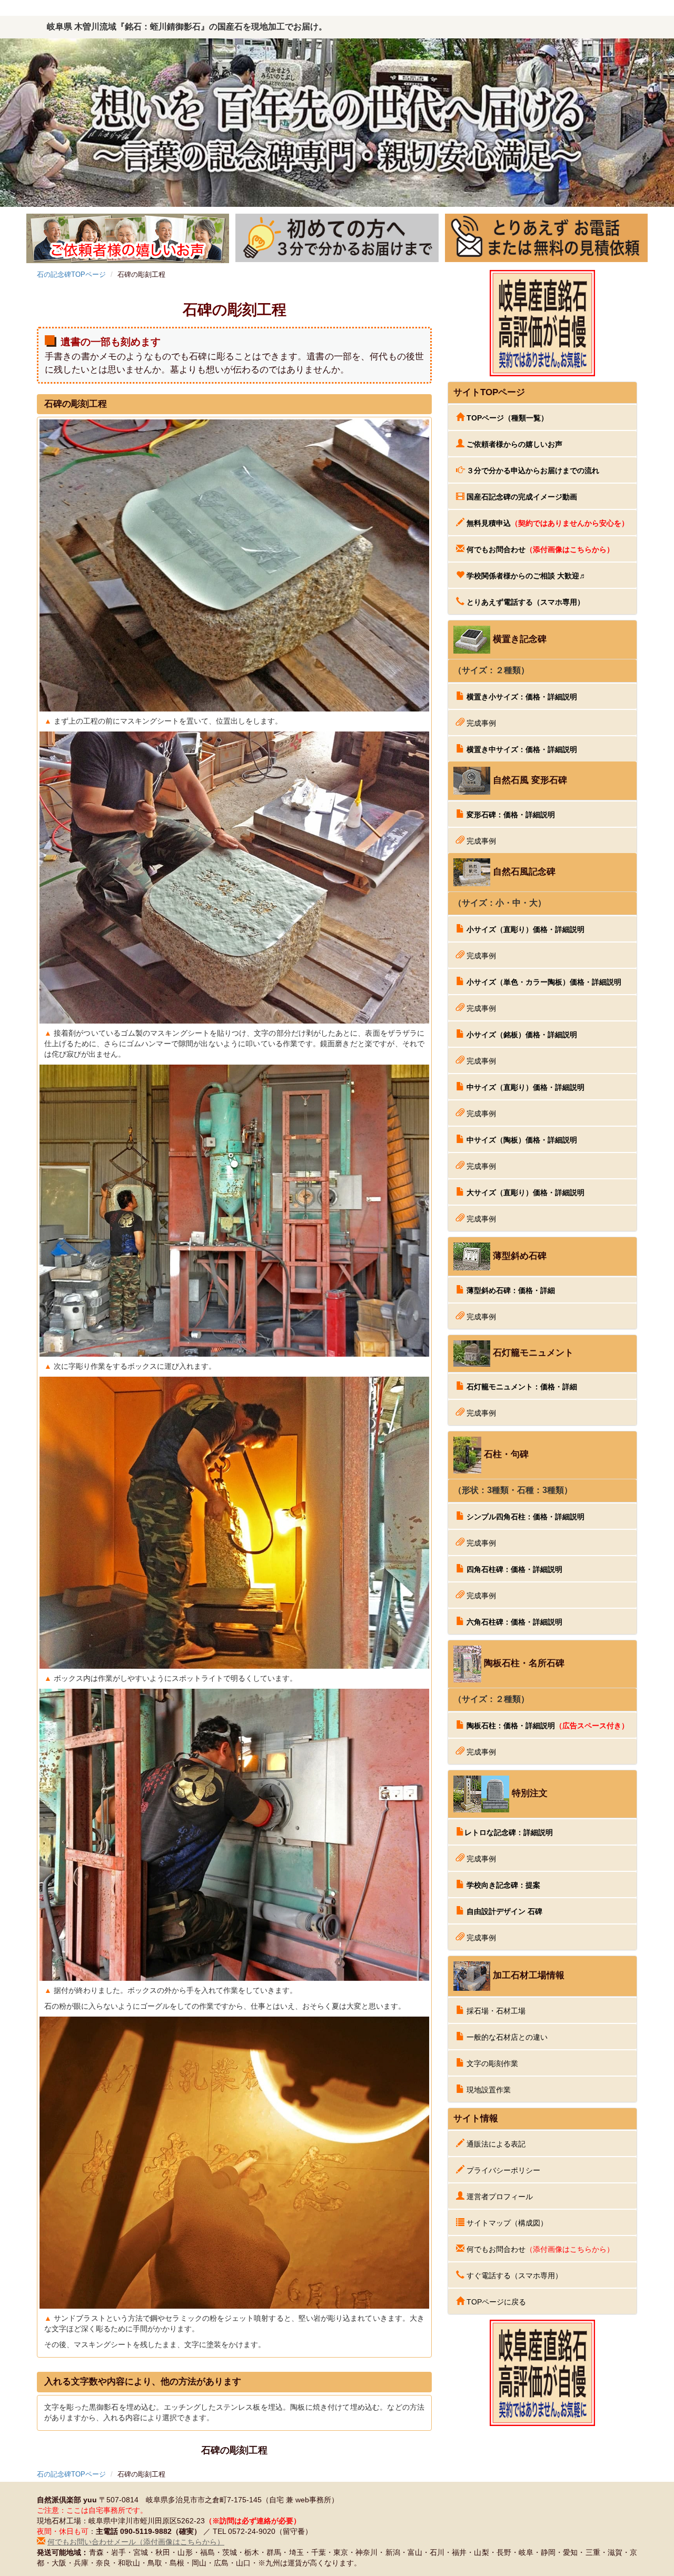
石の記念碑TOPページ (71, 274)
